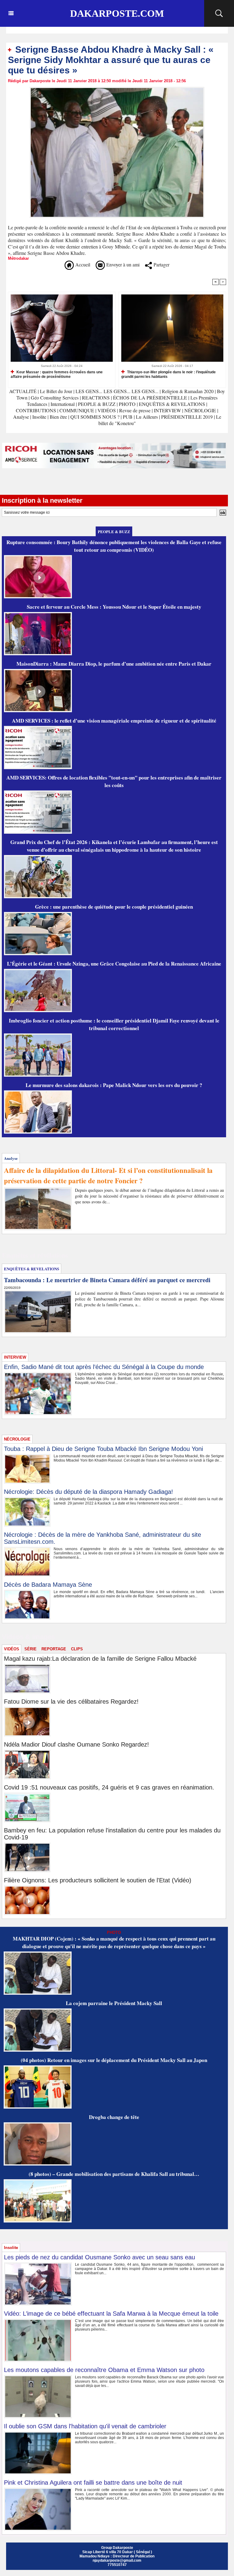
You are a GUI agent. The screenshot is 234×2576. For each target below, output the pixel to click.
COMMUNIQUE (77, 410)
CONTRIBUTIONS (36, 410)
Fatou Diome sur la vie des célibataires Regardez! (71, 1701)
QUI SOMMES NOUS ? (95, 417)
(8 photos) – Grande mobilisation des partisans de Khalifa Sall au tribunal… (114, 2174)
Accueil (82, 264)
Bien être (59, 417)
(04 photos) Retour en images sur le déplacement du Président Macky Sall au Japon (114, 2060)
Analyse (21, 417)
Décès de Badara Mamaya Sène (48, 1585)
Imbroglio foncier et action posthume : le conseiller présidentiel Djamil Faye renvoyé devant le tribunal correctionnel (114, 1024)
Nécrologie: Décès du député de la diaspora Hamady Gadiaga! (89, 1492)
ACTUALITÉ (23, 391)
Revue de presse (135, 410)
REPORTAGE (54, 1649)
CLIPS (77, 1649)
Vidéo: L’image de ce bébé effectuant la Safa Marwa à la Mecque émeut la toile (111, 2314)
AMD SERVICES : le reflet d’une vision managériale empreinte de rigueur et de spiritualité (114, 721)
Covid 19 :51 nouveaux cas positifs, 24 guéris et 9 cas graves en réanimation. (109, 1787)
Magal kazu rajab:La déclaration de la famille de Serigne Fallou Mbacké (100, 1659)
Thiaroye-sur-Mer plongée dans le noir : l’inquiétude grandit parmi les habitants (168, 374)
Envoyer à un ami (122, 264)
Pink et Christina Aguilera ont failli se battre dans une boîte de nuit (93, 2483)
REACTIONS (96, 398)
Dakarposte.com (117, 13)
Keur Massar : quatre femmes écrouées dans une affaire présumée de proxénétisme (57, 374)
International (63, 404)
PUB (128, 417)
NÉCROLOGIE (201, 410)
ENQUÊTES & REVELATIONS (173, 404)
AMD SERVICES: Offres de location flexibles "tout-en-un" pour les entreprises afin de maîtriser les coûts (114, 781)
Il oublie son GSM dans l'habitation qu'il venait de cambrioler (85, 2426)
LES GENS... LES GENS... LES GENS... (117, 391)
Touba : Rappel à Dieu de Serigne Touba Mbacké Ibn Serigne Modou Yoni (103, 1449)
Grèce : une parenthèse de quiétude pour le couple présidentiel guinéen (114, 907)
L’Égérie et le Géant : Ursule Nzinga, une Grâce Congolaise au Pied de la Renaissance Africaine (114, 964)
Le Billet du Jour (56, 391)
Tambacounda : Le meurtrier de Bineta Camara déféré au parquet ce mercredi (107, 1280)
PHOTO (127, 404)
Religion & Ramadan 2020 (188, 391)
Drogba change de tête (114, 2117)
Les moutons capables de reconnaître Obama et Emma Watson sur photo (104, 2370)
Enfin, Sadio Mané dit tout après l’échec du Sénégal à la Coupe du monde (104, 1367)
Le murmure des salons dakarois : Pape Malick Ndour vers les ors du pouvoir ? (114, 1085)
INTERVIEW (168, 410)
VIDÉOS (107, 410)
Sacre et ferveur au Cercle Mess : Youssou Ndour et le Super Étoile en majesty (114, 607)
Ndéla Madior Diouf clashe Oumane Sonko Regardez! (76, 1744)
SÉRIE (30, 1649)
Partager (161, 264)
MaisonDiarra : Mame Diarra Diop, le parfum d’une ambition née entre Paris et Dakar (114, 664)
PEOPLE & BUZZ (97, 404)
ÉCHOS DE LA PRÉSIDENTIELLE (150, 398)
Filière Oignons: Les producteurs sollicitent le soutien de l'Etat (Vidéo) (98, 1880)
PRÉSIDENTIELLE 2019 (187, 417)
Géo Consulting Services (55, 398)
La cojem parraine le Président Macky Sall (114, 2003)
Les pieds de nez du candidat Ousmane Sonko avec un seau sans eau (99, 2257)
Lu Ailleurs (147, 417)
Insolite (39, 417)
